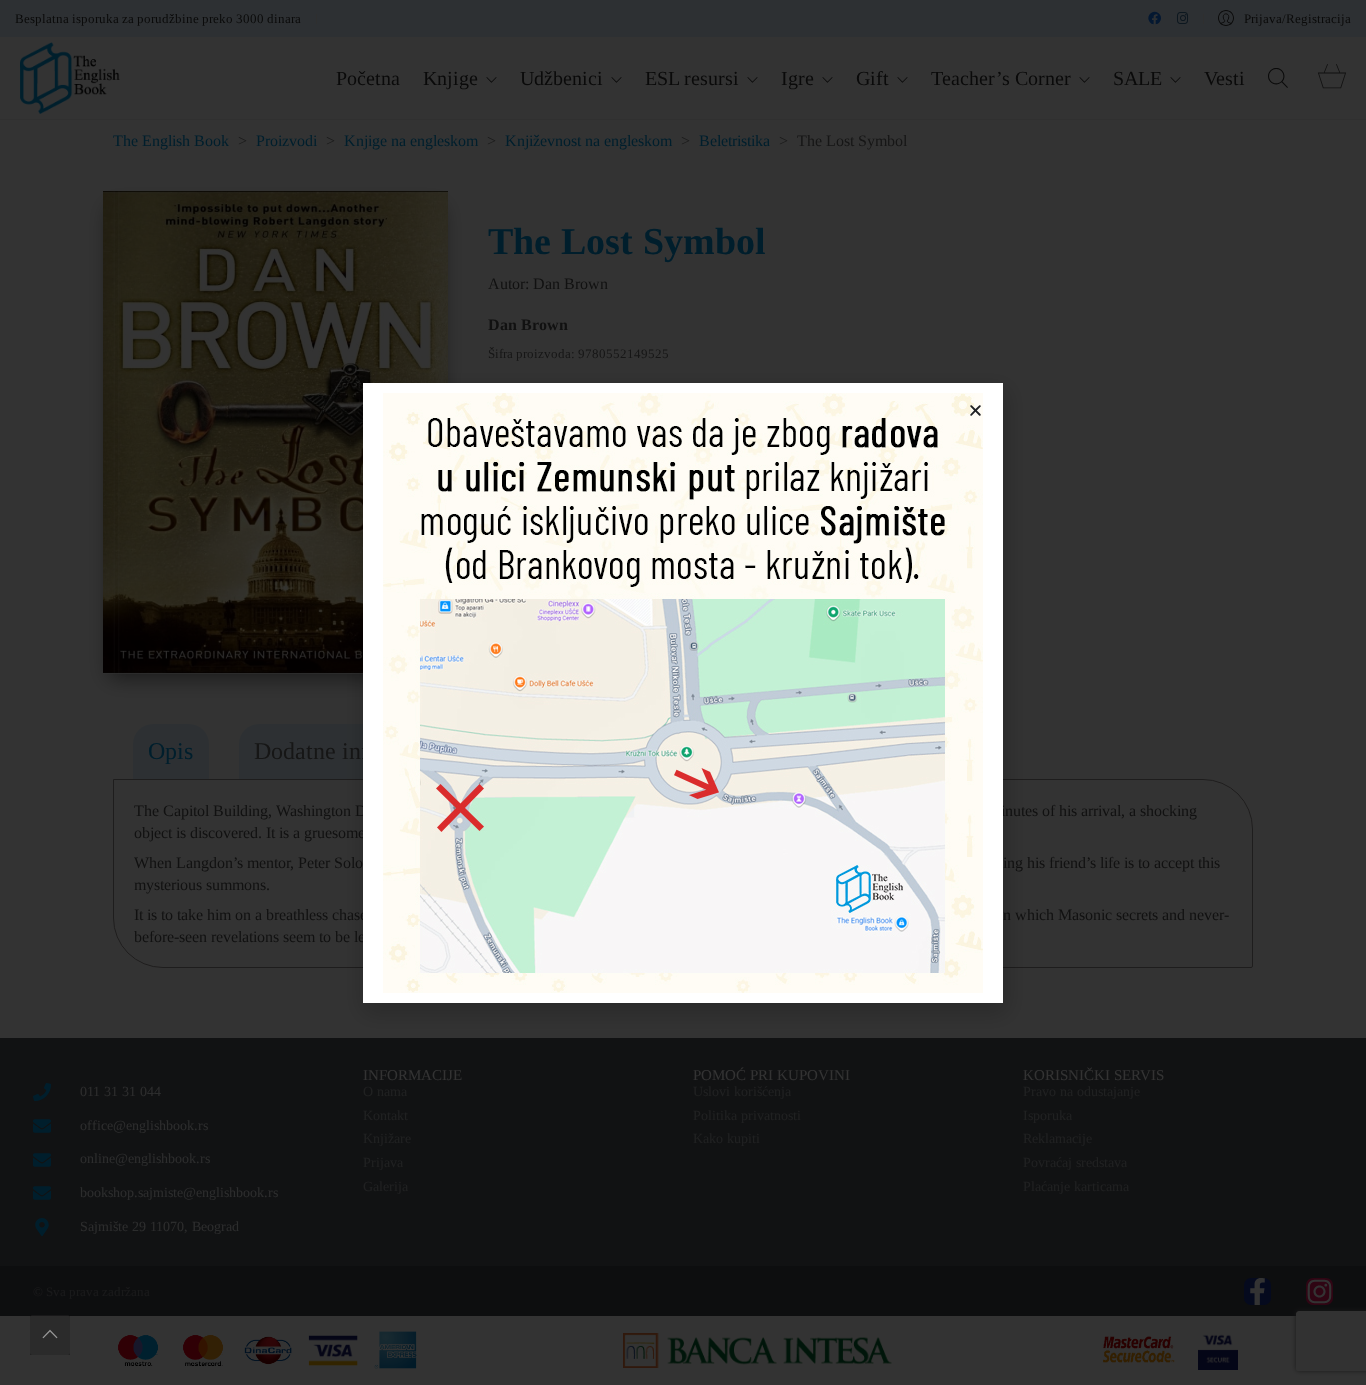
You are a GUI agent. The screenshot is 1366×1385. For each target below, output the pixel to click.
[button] (975, 410)
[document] (683, 692)
